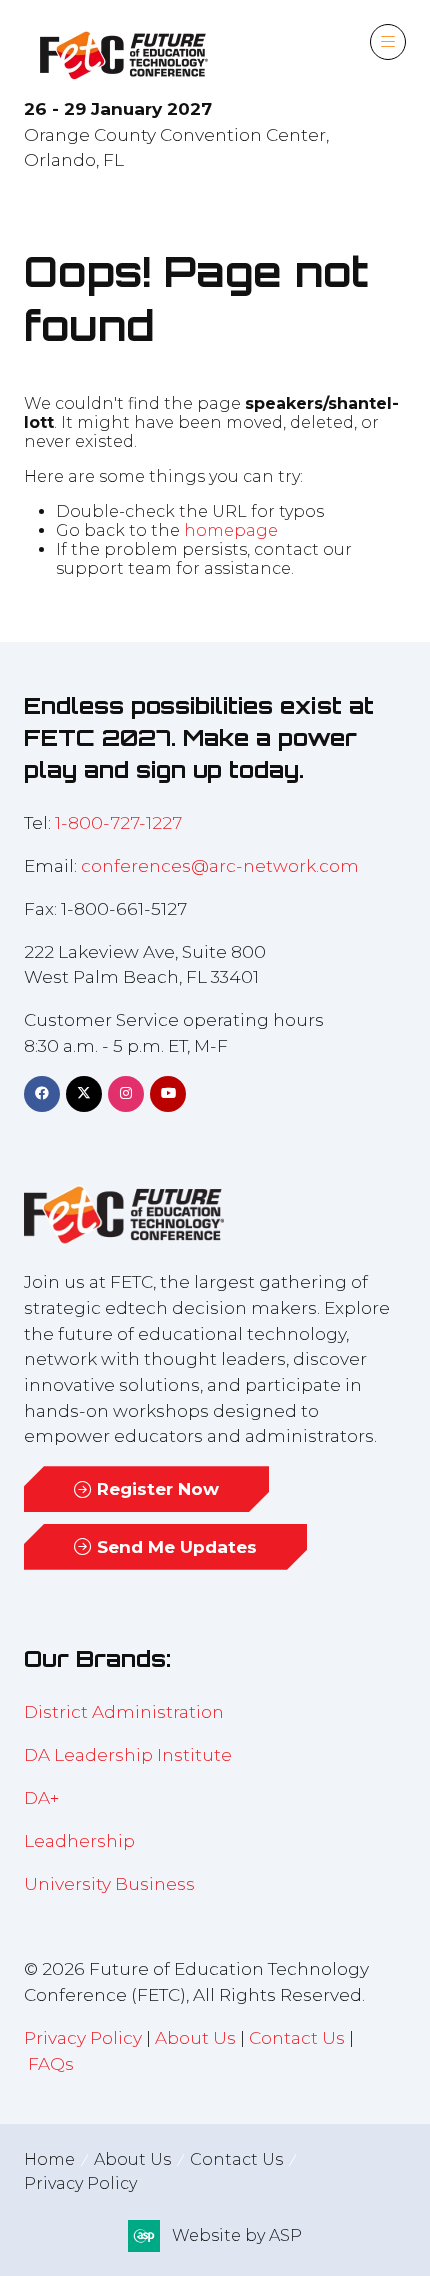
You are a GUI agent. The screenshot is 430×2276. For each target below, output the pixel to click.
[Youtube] (168, 1094)
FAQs (51, 2063)
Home (49, 2159)
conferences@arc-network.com (220, 865)
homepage (231, 530)
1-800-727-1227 (118, 822)
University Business (109, 1883)
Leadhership (79, 1840)
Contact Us (297, 2037)
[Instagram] (126, 1094)
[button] (388, 42)
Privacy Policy (83, 2037)
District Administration (124, 1711)
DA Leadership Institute (130, 1754)
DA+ (41, 1797)
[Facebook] (42, 1094)
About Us (195, 2037)
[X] (84, 1094)
